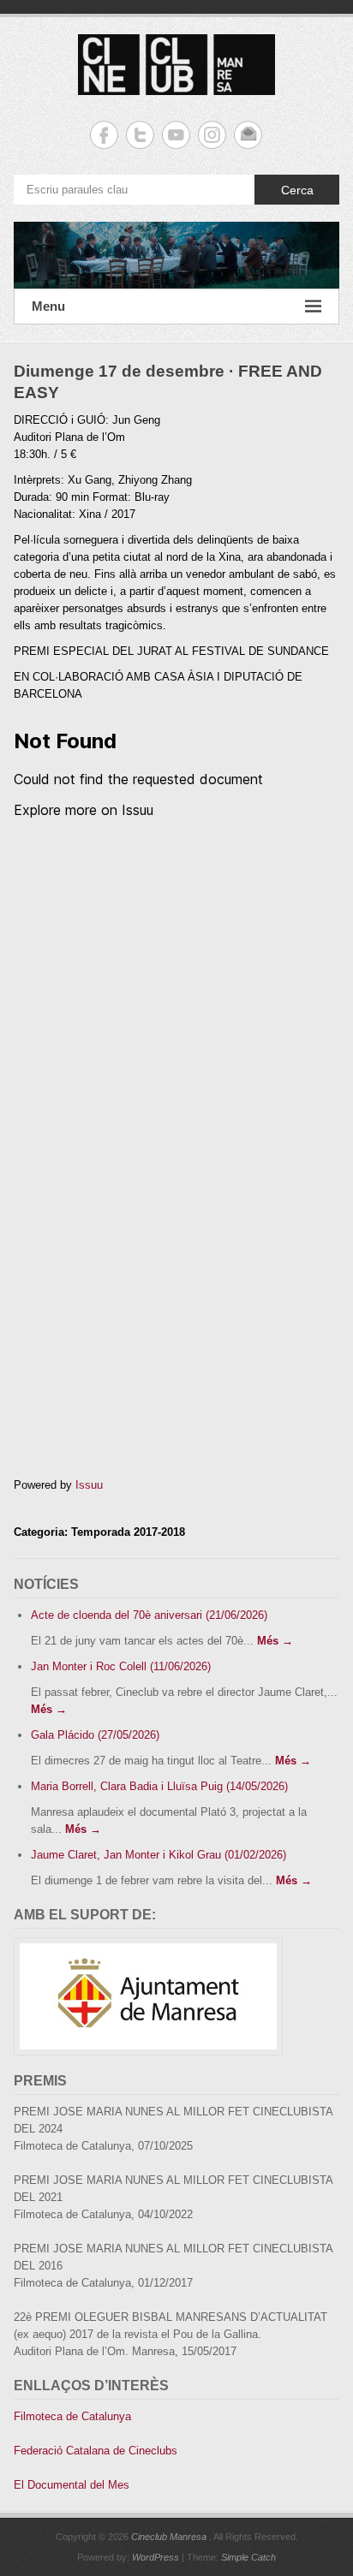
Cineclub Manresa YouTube (176, 135)
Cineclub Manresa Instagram (212, 135)
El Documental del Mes (72, 2485)
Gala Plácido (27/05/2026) (95, 1735)
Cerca (297, 190)
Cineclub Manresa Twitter (140, 135)
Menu (48, 306)
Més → (275, 1641)
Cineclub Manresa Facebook (104, 135)
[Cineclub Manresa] (176, 255)
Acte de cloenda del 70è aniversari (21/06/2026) (149, 1615)
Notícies (46, 1584)
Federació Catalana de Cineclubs (96, 2451)
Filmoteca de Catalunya (72, 2416)
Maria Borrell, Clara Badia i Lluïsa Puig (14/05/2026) (159, 1786)
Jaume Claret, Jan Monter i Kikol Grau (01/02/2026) (159, 1855)
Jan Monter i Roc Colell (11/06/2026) (121, 1666)
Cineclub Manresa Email (248, 135)
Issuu (89, 1485)
